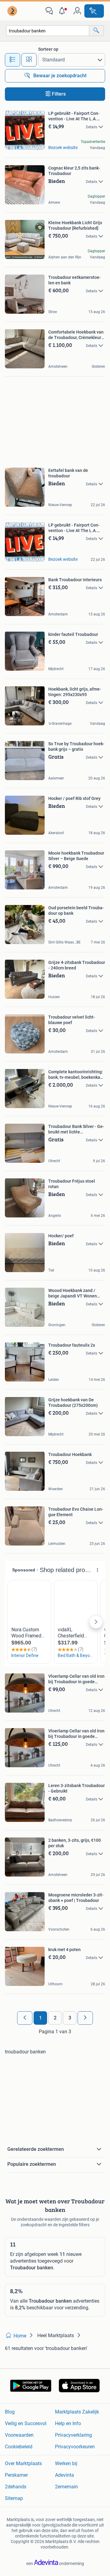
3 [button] (70, 2018)
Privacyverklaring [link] (73, 2435)
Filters (59, 94)
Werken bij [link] (66, 2463)
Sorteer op (48, 49)
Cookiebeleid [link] (19, 2447)
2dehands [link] (16, 2487)
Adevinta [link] (64, 2475)
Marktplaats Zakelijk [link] (77, 2412)
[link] (13, 11)
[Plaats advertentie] (94, 11)
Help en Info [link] (68, 2423)
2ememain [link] (66, 2487)
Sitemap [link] (14, 2498)
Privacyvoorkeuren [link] (75, 2447)
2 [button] (55, 2018)
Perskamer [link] (16, 2475)
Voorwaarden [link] (19, 2435)
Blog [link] (10, 2412)
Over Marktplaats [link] (23, 2463)
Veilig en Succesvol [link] (26, 2423)
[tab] (13, 60)
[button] (63, 11)
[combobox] (48, 31)
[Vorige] (25, 2018)
